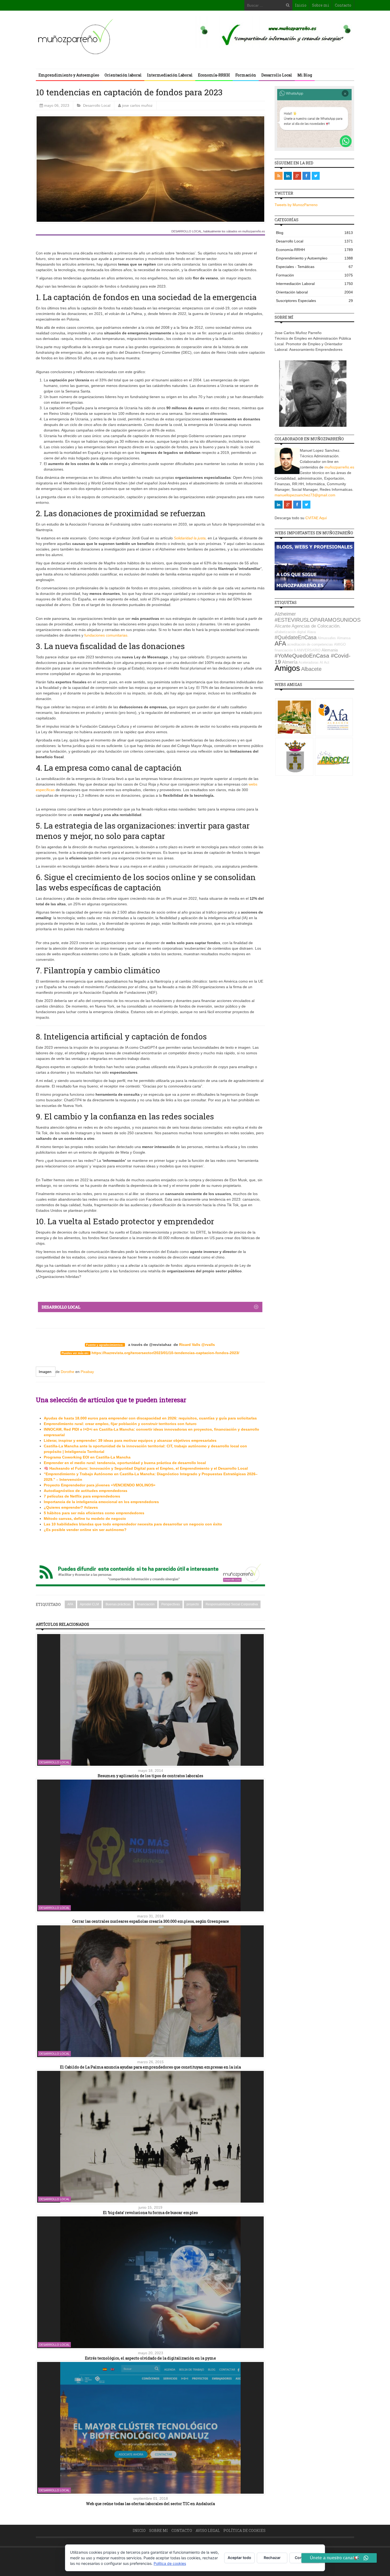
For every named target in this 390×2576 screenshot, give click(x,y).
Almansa (344, 638)
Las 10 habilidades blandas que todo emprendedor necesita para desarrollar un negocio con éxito (133, 1524)
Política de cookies (244, 2530)
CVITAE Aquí (316, 518)
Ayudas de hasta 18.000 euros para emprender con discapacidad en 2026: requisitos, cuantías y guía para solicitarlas (150, 1418)
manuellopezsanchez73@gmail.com (305, 495)
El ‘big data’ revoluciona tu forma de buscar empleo (150, 2213)
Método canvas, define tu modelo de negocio (85, 1519)
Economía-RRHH (214, 75)
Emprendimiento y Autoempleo (69, 75)
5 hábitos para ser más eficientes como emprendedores (94, 1513)
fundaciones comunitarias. (106, 635)
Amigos (287, 668)
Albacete (311, 669)
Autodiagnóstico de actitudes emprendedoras (86, 1491)
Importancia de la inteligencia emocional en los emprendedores (101, 1502)
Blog (314, 233)
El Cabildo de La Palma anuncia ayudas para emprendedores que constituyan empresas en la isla (150, 2067)
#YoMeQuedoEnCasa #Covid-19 (313, 659)
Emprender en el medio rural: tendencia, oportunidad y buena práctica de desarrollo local (125, 1463)
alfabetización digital (290, 632)
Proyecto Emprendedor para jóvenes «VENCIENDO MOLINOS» (100, 1485)
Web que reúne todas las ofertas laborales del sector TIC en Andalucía (150, 2504)
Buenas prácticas (118, 1604)
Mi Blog (305, 75)
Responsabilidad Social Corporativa (232, 1604)
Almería (290, 662)
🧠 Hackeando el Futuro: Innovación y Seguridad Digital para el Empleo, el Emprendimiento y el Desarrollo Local (146, 1468)
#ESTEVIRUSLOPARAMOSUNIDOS (318, 620)
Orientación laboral (123, 75)
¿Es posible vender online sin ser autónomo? (85, 1530)
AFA (70, 1604)
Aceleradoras (309, 662)
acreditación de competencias (310, 644)
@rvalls (208, 1345)
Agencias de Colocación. (316, 626)
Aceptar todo (239, 2558)
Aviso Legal (208, 2530)
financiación (146, 1604)
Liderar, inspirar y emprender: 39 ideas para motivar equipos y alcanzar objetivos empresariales (130, 1440)
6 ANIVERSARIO (307, 650)
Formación (246, 75)
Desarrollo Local (277, 75)
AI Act (324, 662)
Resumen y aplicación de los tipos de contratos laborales (150, 1776)
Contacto (343, 5)
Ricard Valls (190, 1345)
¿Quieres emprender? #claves (71, 1507)
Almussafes (327, 638)
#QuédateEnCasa (296, 637)
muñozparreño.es (339, 467)
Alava (311, 632)
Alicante (283, 626)
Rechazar (272, 2558)
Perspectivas (171, 1604)
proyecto (193, 1604)
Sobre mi (321, 5)
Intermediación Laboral (170, 75)
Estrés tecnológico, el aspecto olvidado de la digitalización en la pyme (150, 2358)
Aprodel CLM (89, 1604)
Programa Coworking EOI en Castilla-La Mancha (87, 1457)
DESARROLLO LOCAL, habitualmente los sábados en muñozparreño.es (218, 231)
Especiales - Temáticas (314, 267)
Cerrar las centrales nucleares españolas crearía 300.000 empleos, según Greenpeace (151, 1921)
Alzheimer (285, 614)
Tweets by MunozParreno (296, 205)
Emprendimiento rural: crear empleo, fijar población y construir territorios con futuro (120, 1424)
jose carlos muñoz (137, 105)
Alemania (330, 650)
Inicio (301, 5)
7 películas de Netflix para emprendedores (82, 1496)
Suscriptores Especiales (314, 301)
